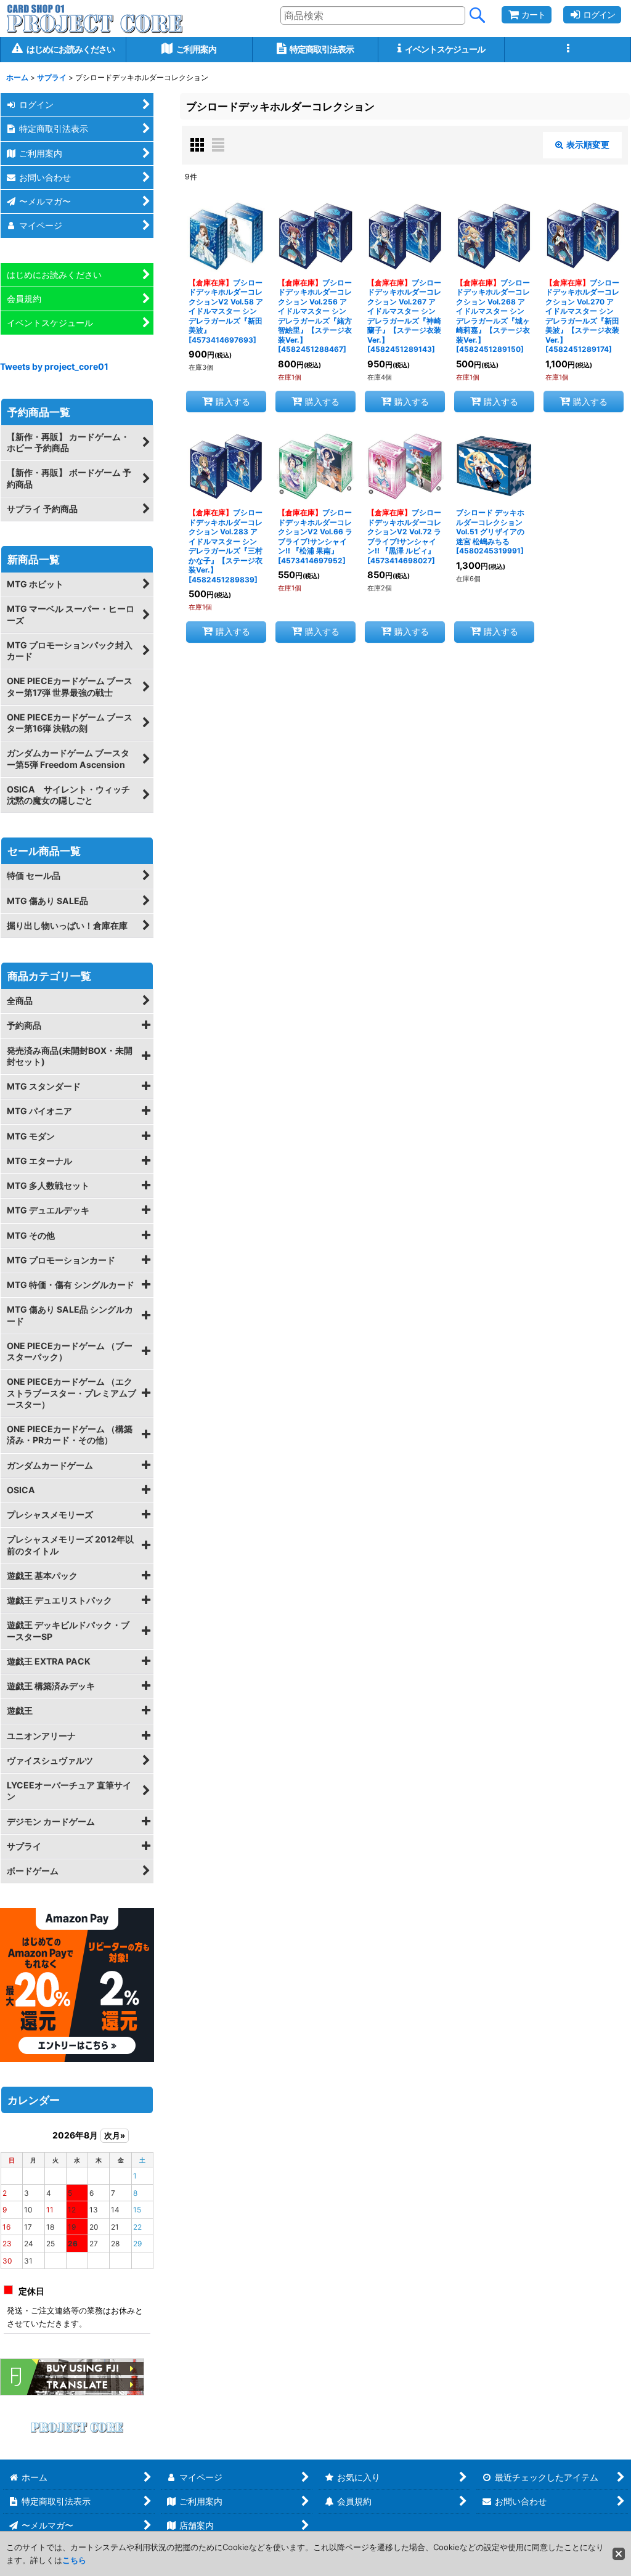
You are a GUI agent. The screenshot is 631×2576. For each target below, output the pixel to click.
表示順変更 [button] (588, 145)
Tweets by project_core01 (54, 366)
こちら (74, 2560)
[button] (568, 50)
